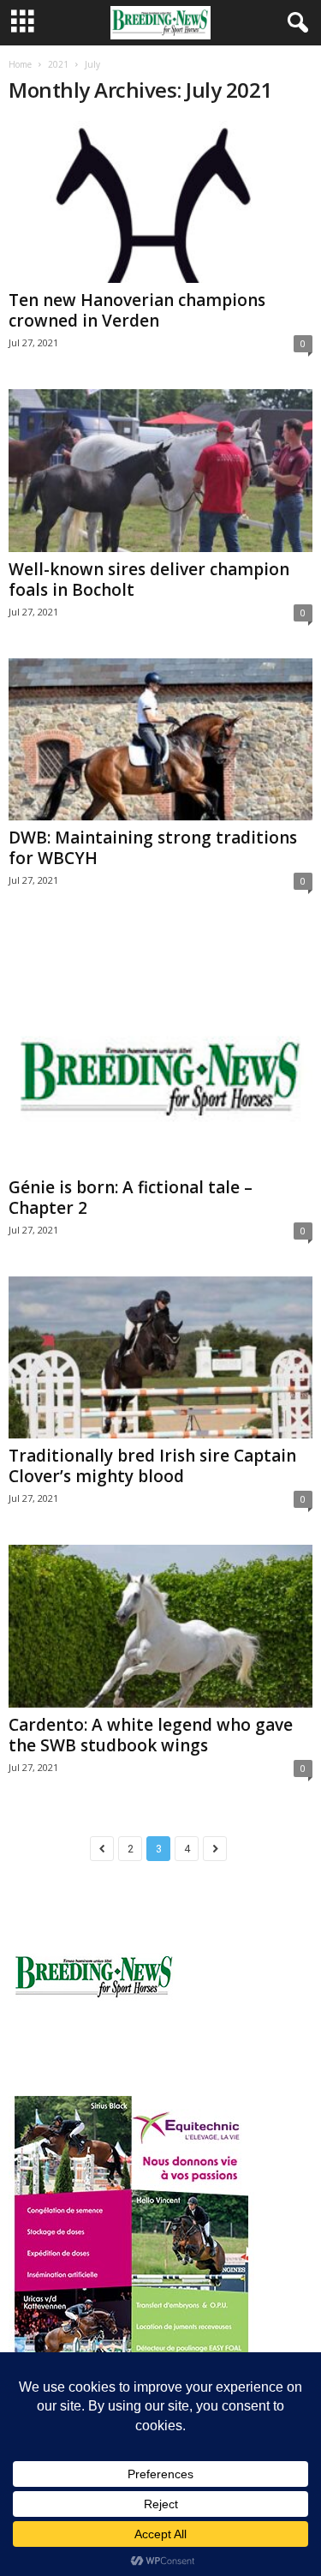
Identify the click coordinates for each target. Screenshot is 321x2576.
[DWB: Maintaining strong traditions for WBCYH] (160, 739)
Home (20, 64)
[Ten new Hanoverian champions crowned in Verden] (160, 202)
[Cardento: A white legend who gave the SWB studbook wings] (160, 1626)
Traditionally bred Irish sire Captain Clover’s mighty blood (152, 1466)
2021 (58, 64)
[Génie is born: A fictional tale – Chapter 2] (160, 1048)
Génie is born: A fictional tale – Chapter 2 (131, 1198)
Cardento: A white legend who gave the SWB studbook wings (151, 1735)
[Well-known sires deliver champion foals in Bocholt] (160, 470)
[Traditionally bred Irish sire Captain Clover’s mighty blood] (160, 1357)
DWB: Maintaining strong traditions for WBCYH (153, 848)
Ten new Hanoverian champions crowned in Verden (137, 310)
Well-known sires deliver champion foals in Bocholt (149, 579)
